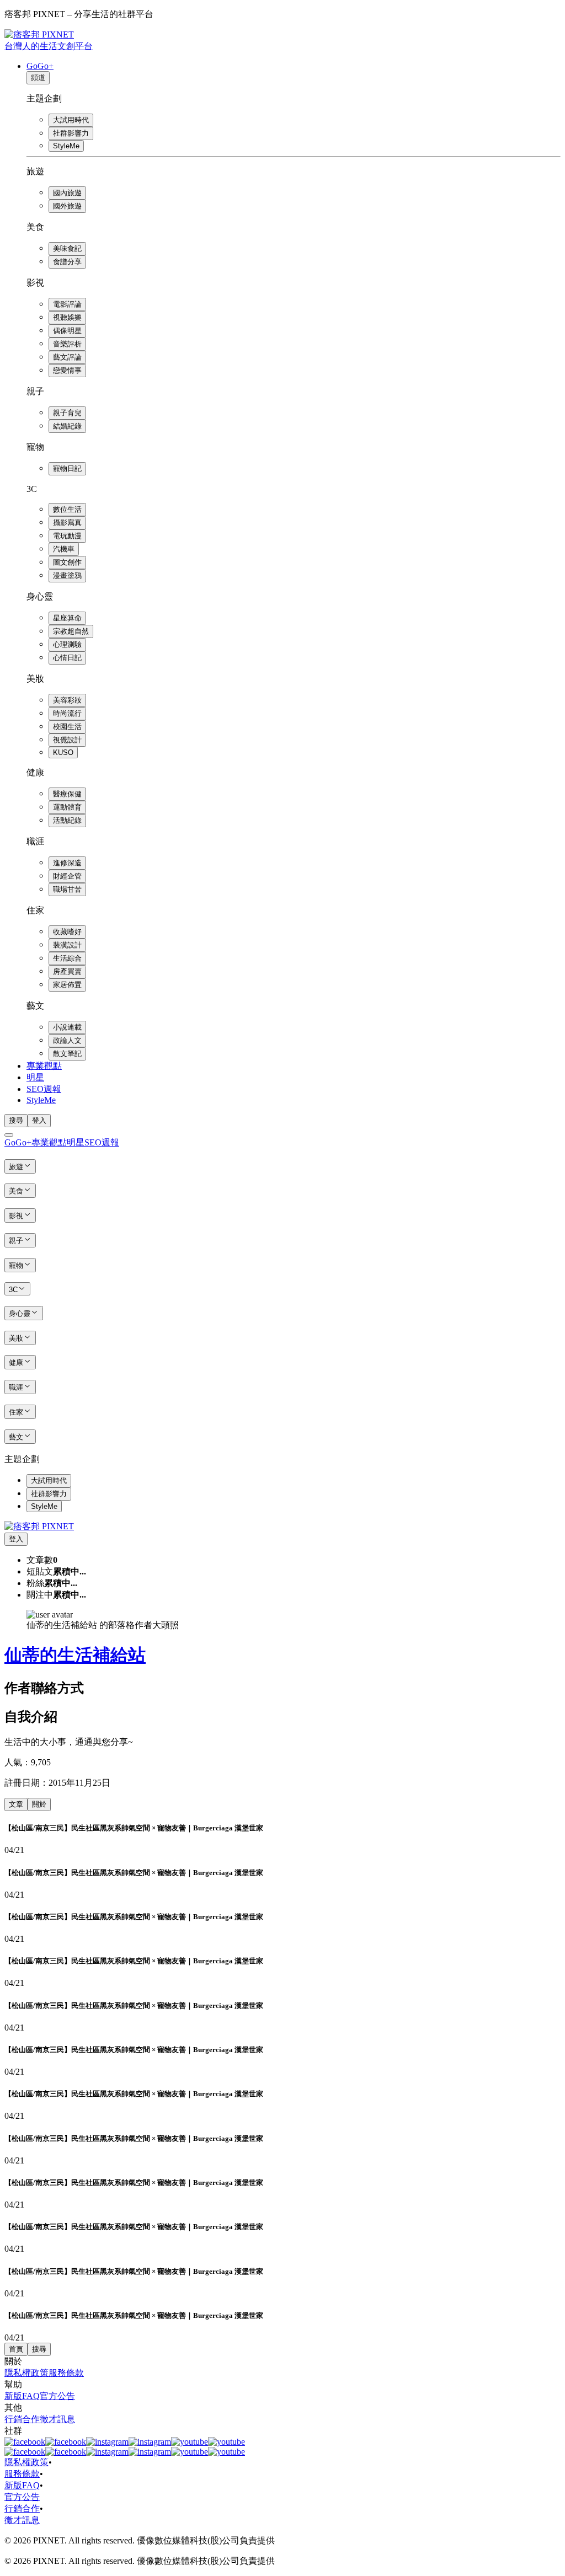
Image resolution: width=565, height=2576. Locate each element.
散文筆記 (67, 1054)
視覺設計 (67, 740)
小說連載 (67, 1027)
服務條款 (66, 2373)
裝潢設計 (67, 945)
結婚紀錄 (67, 426)
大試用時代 (71, 120)
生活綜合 (67, 958)
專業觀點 (44, 1066)
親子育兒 (67, 413)
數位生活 (67, 509)
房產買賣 (67, 971)
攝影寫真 (67, 523)
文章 (16, 1804)
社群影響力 (71, 133)
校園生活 (67, 727)
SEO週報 (44, 1089)
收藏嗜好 (67, 932)
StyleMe (66, 146)
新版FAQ (22, 2396)
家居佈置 (67, 985)
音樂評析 (67, 344)
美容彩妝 (67, 700)
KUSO (63, 753)
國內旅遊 (67, 193)
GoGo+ (40, 66)
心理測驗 (67, 644)
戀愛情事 (67, 370)
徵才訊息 (57, 2419)
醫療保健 (67, 794)
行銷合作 (22, 2419)
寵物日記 (67, 468)
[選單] (9, 1135)
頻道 (38, 77)
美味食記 (67, 248)
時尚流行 (67, 713)
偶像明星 (67, 331)
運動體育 (67, 807)
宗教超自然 (71, 631)
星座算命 (67, 618)
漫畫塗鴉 (67, 575)
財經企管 (67, 876)
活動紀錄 (67, 820)
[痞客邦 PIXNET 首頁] (39, 1526)
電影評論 (67, 304)
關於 (39, 1804)
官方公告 (57, 2396)
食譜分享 (67, 262)
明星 (35, 1077)
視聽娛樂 (67, 317)
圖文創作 (67, 562)
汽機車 (64, 549)
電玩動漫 (67, 536)
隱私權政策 (26, 2373)
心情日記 (67, 658)
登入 (39, 1120)
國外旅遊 (67, 206)
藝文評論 (67, 357)
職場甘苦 (67, 889)
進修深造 (67, 863)
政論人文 (67, 1040)
